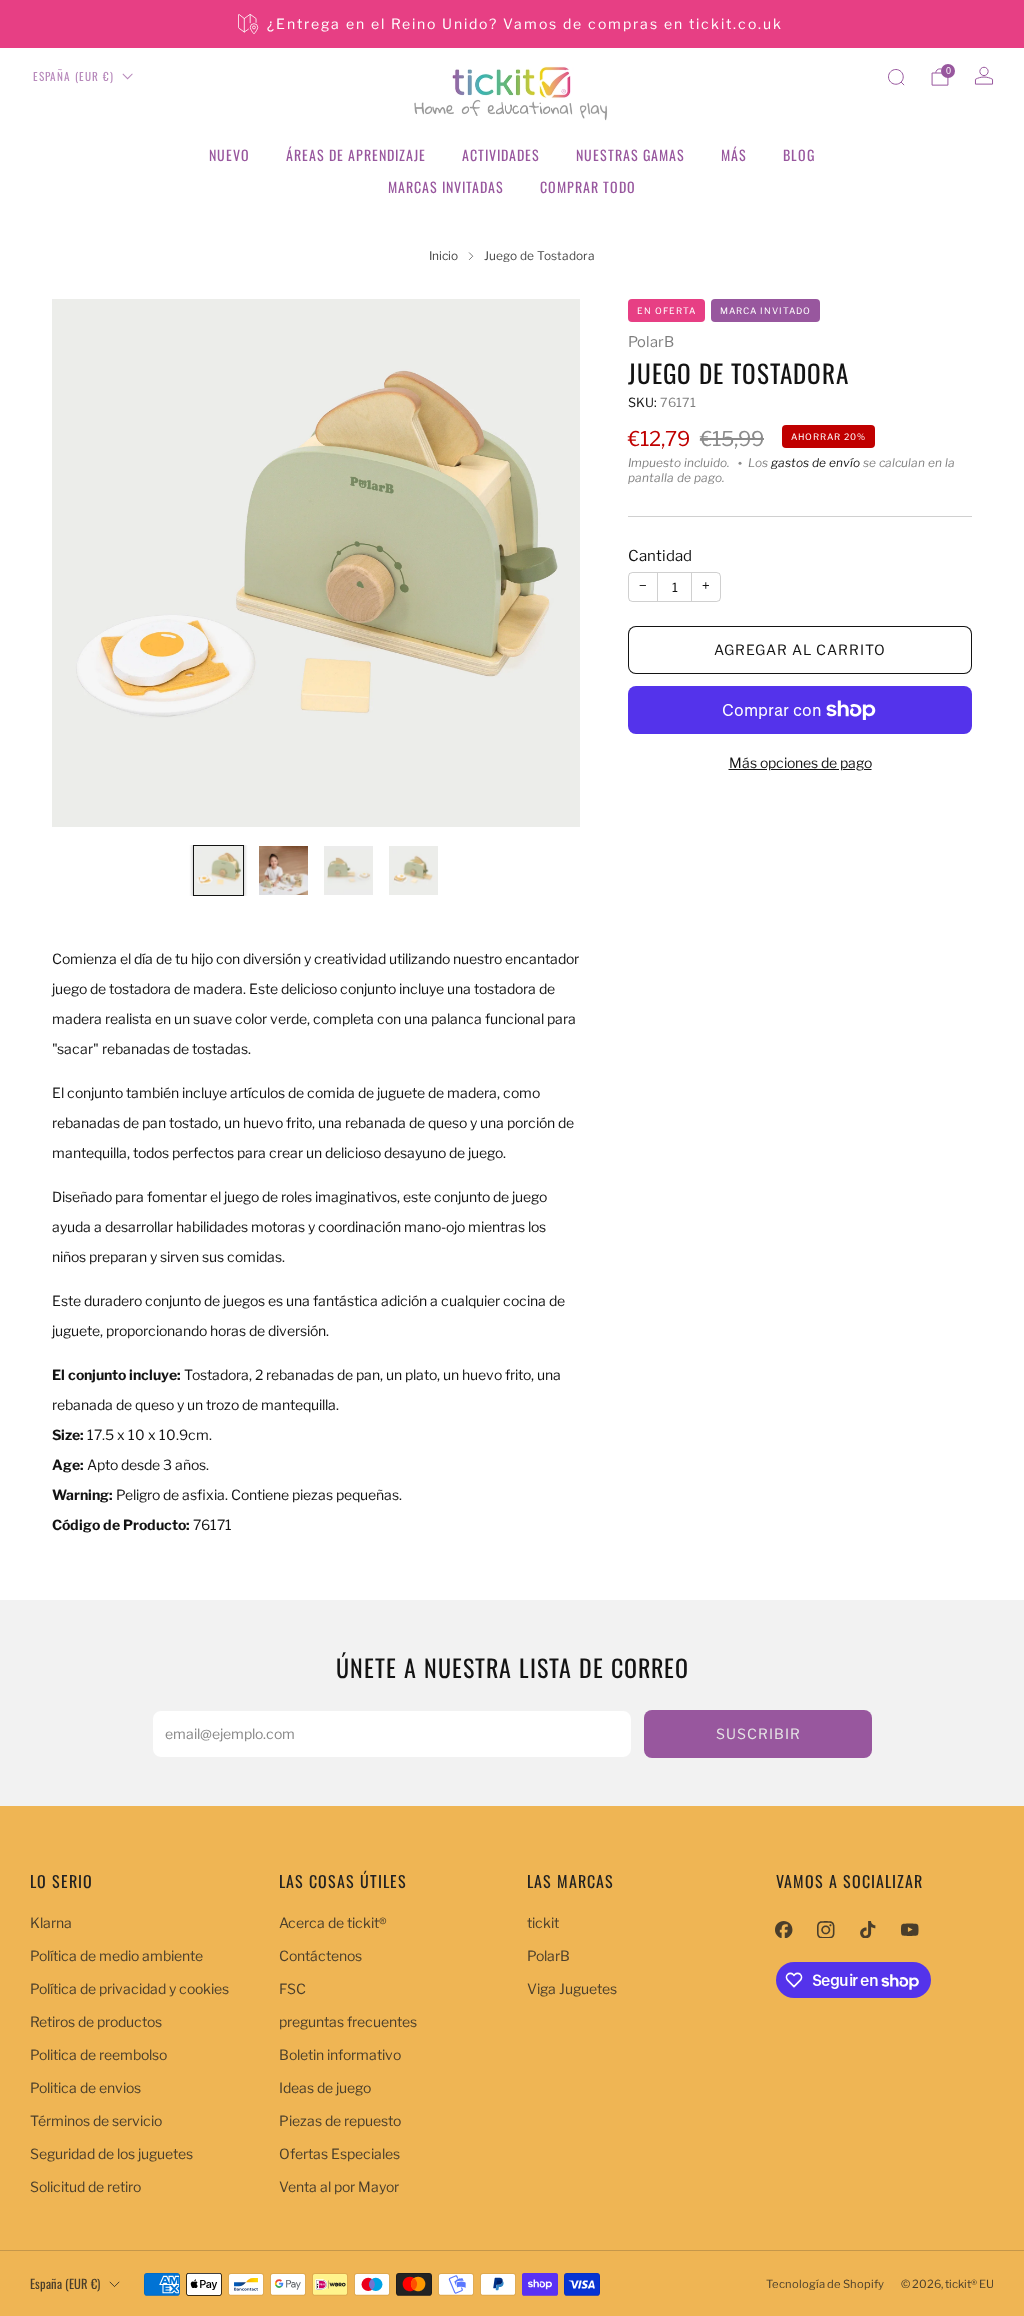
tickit (543, 1922)
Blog (799, 154)
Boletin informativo (340, 2054)
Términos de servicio (96, 2120)
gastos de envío (815, 463)
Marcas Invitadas (446, 186)
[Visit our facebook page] (784, 1929)
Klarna (51, 1922)
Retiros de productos (96, 2021)
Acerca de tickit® (333, 1922)
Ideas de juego (325, 2087)
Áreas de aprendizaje (356, 154)
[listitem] (512, 24)
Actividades (501, 154)
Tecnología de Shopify (825, 2284)
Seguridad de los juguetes (111, 2153)
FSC (292, 1988)
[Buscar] (896, 77)
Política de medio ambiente (116, 1955)
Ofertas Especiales (339, 2153)
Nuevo (229, 154)
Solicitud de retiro (85, 2186)
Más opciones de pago (800, 762)
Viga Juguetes (572, 1988)
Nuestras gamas (630, 154)
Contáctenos (320, 1955)
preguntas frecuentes (348, 2021)
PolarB (651, 342)
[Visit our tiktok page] (868, 1929)
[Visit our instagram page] (826, 1929)
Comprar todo (588, 186)
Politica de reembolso (98, 2054)
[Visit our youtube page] (910, 1929)
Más (734, 154)
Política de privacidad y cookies (129, 1988)
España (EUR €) (73, 76)
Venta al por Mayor (339, 2186)
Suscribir (758, 1733)
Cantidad (660, 556)
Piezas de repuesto (340, 2120)
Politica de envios (85, 2087)
